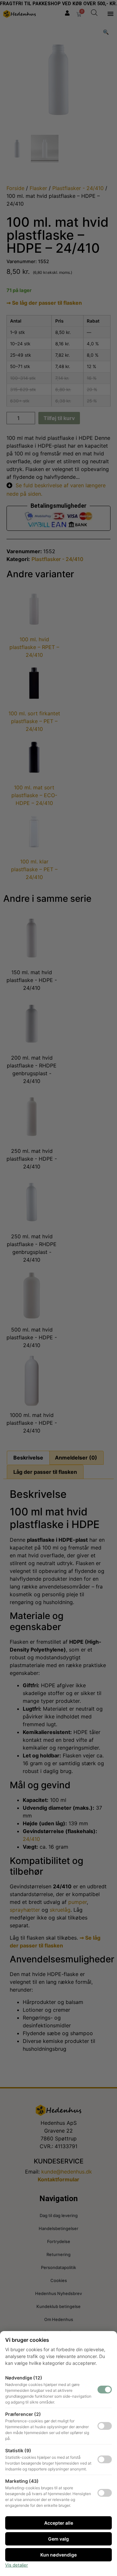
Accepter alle (59, 2523)
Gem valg (58, 2539)
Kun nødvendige (58, 2555)
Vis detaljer (17, 2565)
